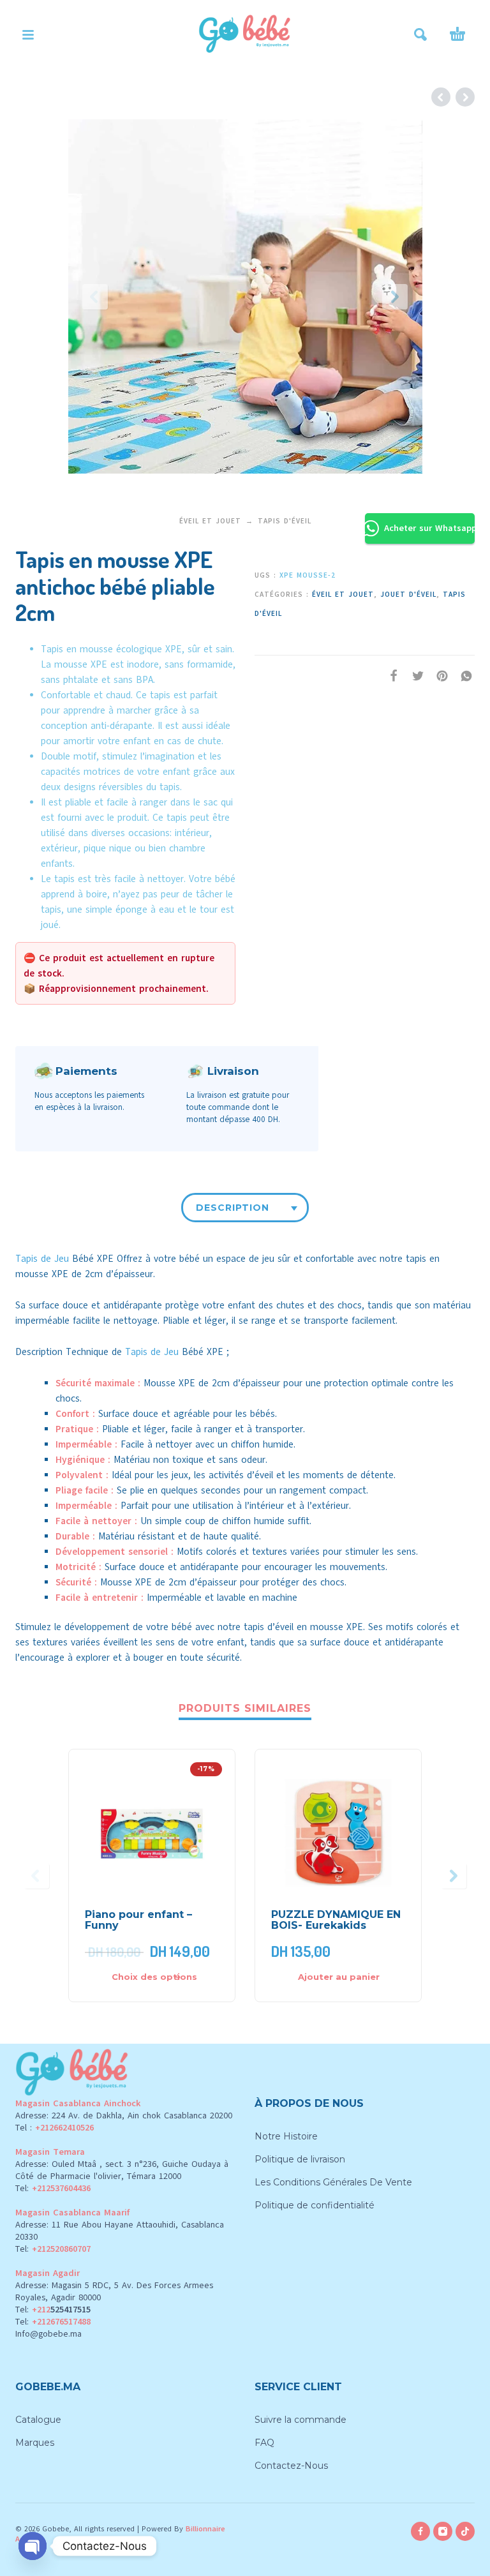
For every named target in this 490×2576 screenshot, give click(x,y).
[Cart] (457, 34)
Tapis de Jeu (42, 1259)
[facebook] (420, 2531)
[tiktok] (465, 2531)
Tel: (53, 2188)
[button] (28, 34)
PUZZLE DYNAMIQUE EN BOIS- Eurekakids (336, 1920)
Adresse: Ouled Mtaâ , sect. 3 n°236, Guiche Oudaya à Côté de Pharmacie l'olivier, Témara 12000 (122, 2170)
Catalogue (38, 2420)
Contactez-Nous (291, 2466)
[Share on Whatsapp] (463, 676)
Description (233, 1208)
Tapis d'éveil (285, 521)
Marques (35, 2443)
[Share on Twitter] (414, 676)
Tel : (55, 2128)
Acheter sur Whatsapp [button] (429, 528)
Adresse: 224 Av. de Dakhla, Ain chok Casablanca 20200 (124, 2115)
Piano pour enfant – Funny (138, 1920)
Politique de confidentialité (315, 2205)
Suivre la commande (301, 2420)
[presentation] (95, 297)
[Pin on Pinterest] (438, 676)
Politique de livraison (300, 2159)
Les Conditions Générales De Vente (333, 2182)
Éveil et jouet (210, 521)
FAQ (264, 2443)
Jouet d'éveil (408, 595)
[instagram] (443, 2531)
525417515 (71, 2310)
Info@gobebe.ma (48, 2334)
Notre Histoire (286, 2136)
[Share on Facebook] (390, 676)
